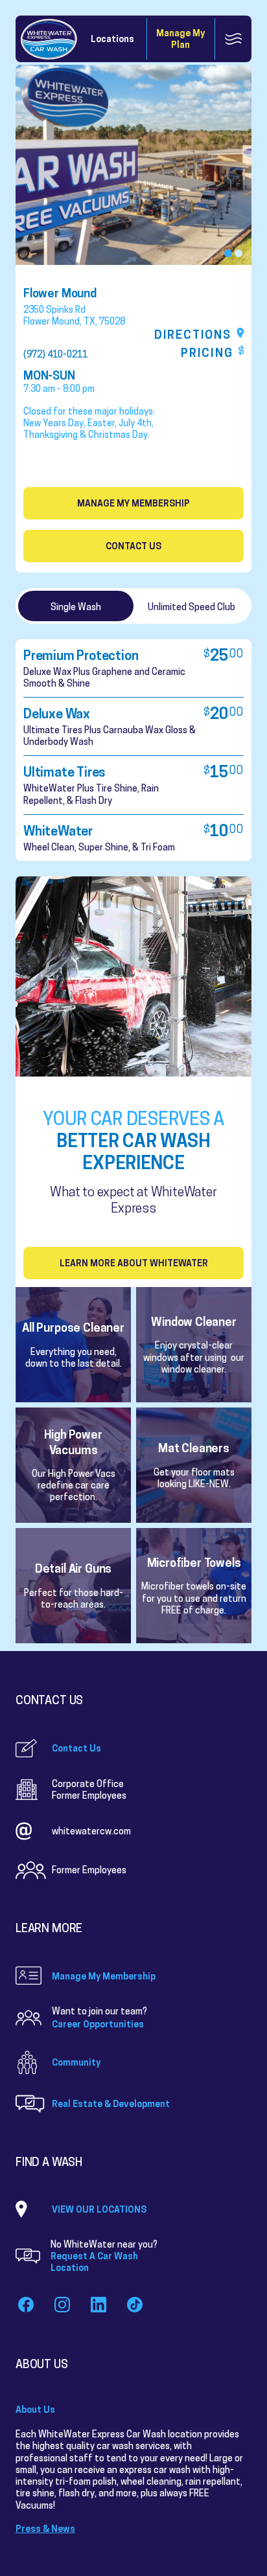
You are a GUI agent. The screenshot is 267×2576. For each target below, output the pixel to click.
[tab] (76, 606)
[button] (228, 253)
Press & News (45, 2528)
